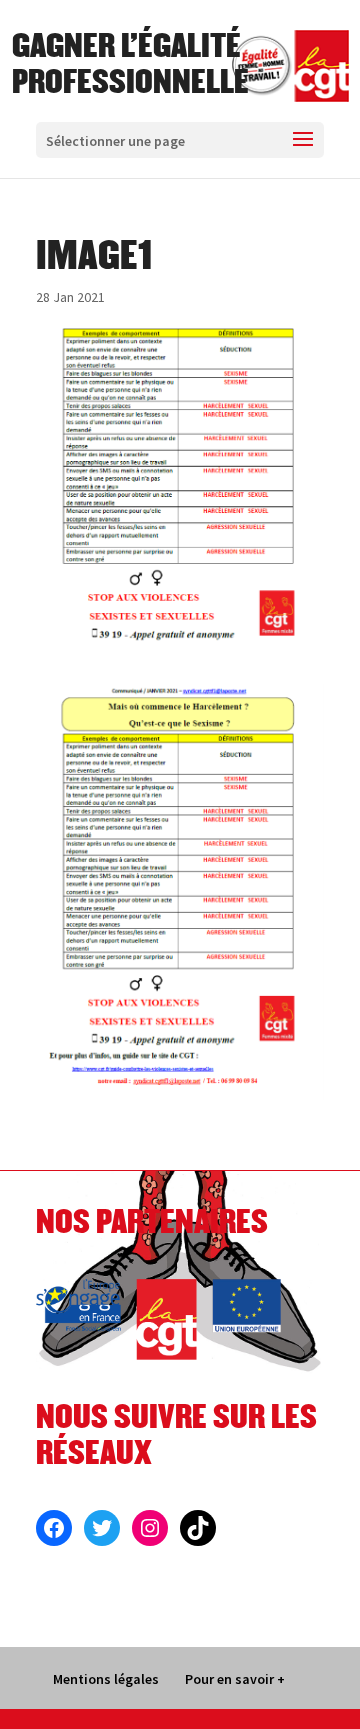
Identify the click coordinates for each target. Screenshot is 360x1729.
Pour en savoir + (235, 1679)
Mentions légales (106, 1679)
